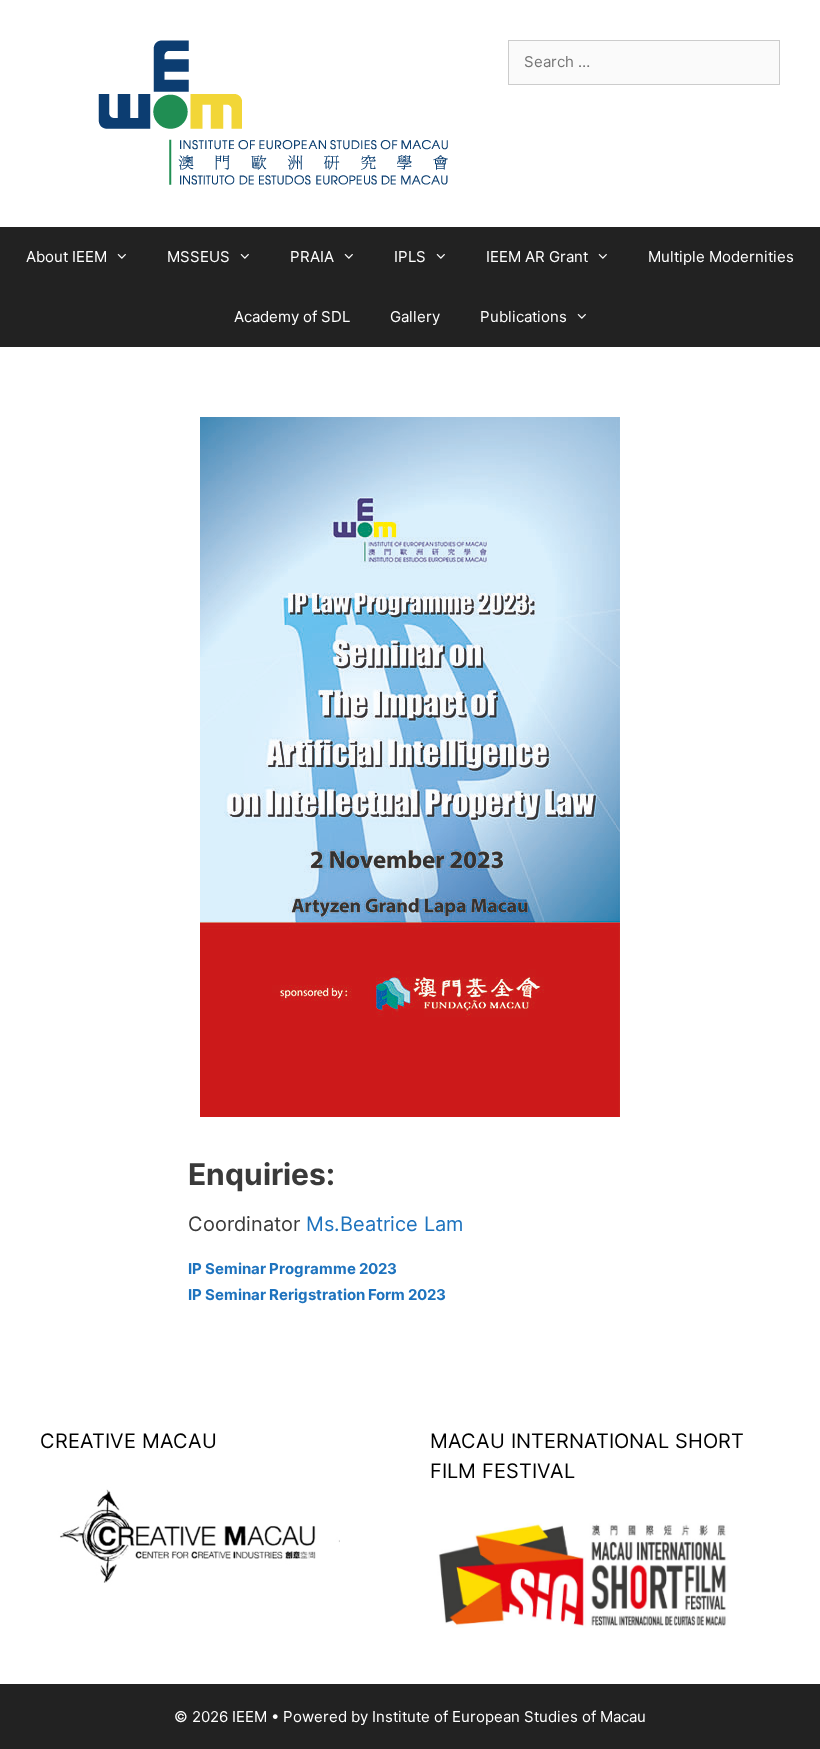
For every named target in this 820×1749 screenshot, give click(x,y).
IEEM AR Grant (537, 256)
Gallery (415, 316)
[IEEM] (274, 112)
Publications (523, 316)
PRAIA (312, 256)
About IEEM (66, 256)
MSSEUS (198, 256)
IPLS (410, 256)
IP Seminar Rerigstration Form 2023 (317, 1294)
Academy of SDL (292, 316)
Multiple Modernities (721, 256)
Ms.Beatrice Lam (384, 1224)
